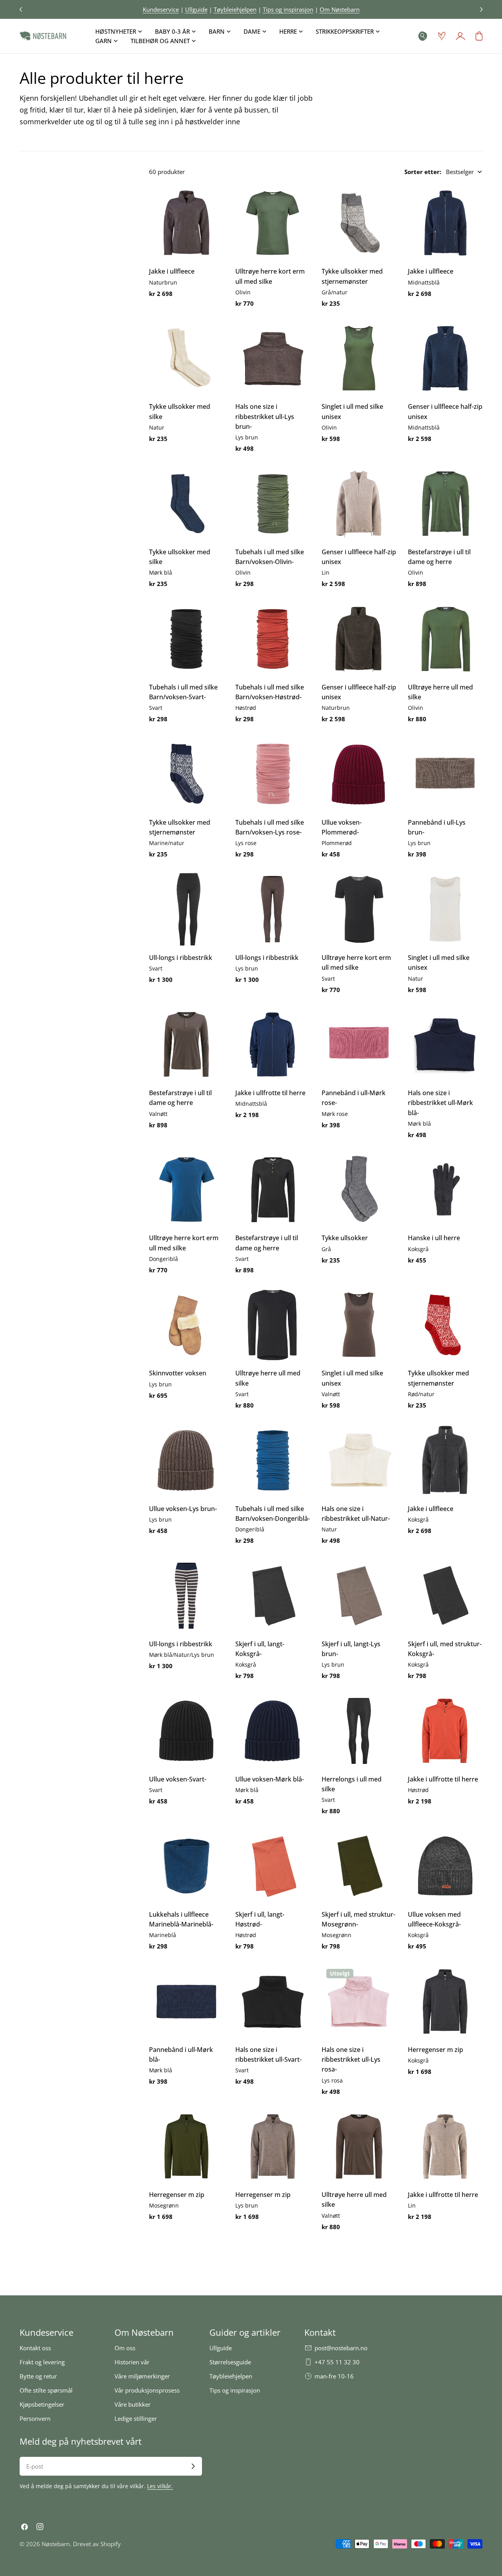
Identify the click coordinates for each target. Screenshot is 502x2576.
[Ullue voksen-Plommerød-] (359, 774)
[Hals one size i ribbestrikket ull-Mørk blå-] (445, 1045)
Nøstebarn (56, 2544)
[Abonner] (193, 2466)
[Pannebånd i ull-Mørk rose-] (359, 1045)
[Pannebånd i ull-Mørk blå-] (186, 2001)
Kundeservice (161, 9)
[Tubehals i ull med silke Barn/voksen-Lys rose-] (273, 774)
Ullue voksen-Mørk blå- (270, 1779)
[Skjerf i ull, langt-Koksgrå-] (273, 1596)
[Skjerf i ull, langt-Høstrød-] (273, 1866)
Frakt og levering (42, 2362)
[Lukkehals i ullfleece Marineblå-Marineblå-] (186, 1866)
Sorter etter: (423, 172)
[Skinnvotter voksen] (186, 1325)
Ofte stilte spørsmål (46, 2390)
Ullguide (196, 9)
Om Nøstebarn (340, 9)
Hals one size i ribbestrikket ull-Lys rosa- (351, 2060)
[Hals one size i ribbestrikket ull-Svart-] (273, 2001)
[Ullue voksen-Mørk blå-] (273, 1731)
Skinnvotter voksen (178, 1373)
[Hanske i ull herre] (445, 1190)
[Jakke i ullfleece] (186, 223)
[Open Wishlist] (442, 36)
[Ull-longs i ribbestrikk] (186, 909)
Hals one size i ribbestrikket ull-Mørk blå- (440, 1103)
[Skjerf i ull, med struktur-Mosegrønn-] (359, 1866)
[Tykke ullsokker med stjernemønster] (359, 223)
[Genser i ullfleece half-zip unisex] (445, 358)
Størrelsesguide (230, 2362)
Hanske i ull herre (434, 1238)
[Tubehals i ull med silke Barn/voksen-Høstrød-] (273, 639)
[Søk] (423, 36)
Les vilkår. (160, 2486)
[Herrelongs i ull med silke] (359, 1731)
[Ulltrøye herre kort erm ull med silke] (273, 223)
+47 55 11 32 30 (337, 2362)
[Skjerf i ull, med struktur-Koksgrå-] (445, 1596)
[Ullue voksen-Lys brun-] (186, 1460)
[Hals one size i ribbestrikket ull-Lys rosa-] (359, 2001)
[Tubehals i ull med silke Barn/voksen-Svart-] (186, 639)
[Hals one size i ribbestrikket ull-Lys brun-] (273, 358)
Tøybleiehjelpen (235, 9)
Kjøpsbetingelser (42, 2404)
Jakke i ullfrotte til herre (270, 1093)
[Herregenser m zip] (445, 2001)
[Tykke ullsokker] (359, 1190)
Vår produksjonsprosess (147, 2390)
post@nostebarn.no (341, 2348)
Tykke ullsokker (345, 1238)
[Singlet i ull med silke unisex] (359, 358)
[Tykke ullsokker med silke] (186, 358)
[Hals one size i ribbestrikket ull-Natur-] (359, 1460)
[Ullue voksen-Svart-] (186, 1731)
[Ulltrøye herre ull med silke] (445, 639)
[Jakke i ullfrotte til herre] (273, 1045)
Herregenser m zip (436, 2050)
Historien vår (132, 2362)
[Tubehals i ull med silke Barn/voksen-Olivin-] (273, 504)
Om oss (125, 2348)
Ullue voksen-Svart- (178, 1779)
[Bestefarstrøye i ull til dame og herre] (445, 504)
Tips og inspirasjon (288, 9)
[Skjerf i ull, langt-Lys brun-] (359, 1596)
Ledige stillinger (136, 2418)
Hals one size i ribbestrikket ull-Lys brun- (265, 416)
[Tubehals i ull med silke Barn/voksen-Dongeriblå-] (273, 1460)
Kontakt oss (35, 2348)
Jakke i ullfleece (172, 271)
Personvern (35, 2418)
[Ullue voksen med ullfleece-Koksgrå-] (445, 1866)
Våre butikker (133, 2404)
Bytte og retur (38, 2376)
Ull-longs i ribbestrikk (181, 958)
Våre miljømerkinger (142, 2376)
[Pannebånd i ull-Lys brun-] (445, 774)
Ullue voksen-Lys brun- (183, 1509)
